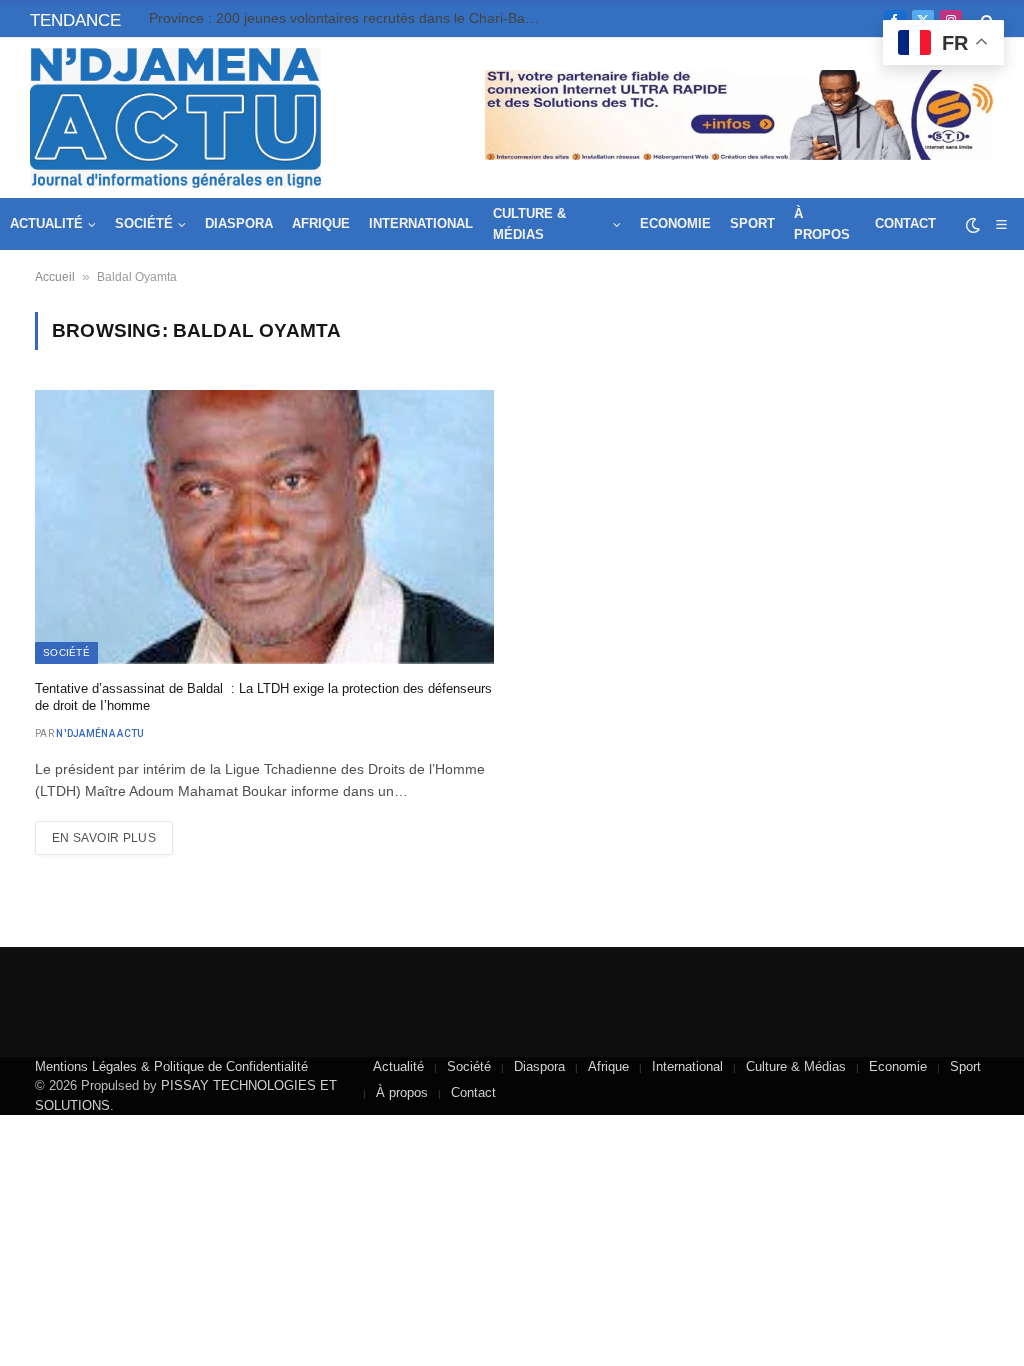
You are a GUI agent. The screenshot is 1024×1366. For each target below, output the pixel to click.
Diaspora (239, 223)
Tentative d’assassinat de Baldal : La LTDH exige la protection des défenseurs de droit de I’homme (263, 697)
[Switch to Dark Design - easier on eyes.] (973, 225)
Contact (905, 223)
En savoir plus (104, 838)
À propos (822, 223)
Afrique (321, 223)
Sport (752, 223)
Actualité (46, 223)
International (421, 223)
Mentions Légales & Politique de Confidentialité (171, 1066)
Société (144, 223)
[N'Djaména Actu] (175, 118)
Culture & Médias (529, 223)
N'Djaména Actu (100, 733)
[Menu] (1001, 224)
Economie (675, 223)
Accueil (55, 277)
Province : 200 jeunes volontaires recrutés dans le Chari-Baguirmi (349, 18)
